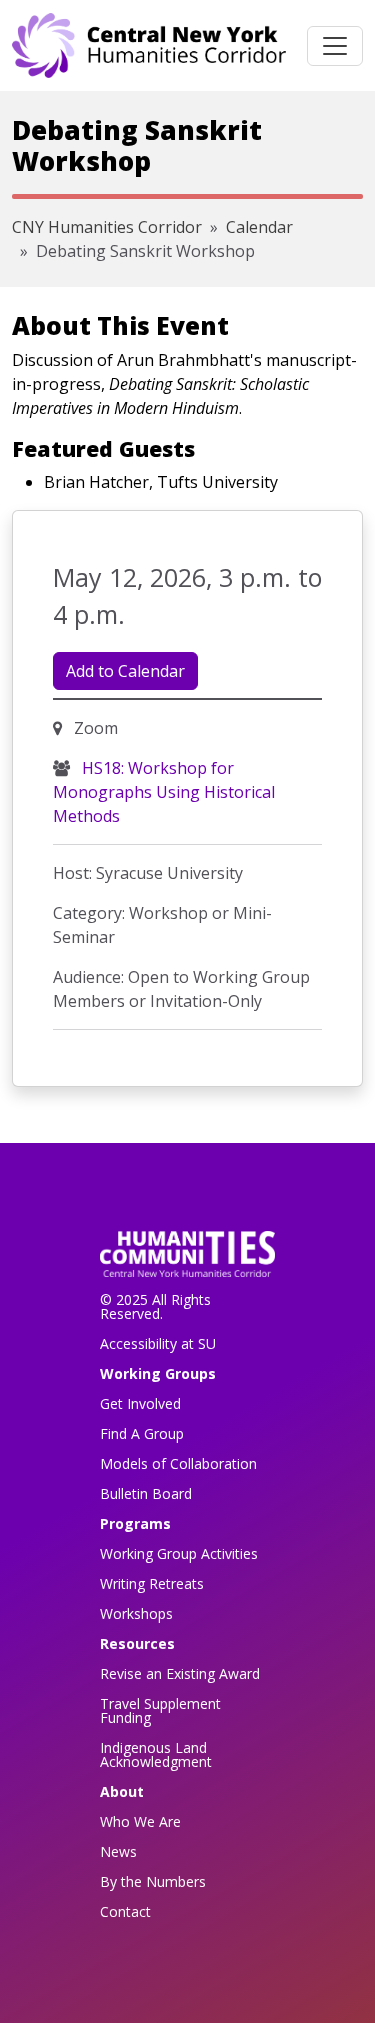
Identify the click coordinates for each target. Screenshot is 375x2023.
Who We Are (140, 1821)
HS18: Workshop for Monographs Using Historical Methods (164, 792)
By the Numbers (153, 1881)
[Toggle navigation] (335, 46)
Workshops (136, 1613)
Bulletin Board (146, 1493)
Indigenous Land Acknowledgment (156, 1754)
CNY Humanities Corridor (107, 227)
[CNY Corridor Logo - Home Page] (187, 1260)
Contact (125, 1911)
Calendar (259, 227)
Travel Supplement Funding (160, 1710)
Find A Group (142, 1433)
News (118, 1851)
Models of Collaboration (178, 1463)
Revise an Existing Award (180, 1673)
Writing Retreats (152, 1583)
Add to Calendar (125, 671)
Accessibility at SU (158, 1343)
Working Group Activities (179, 1553)
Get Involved (140, 1403)
